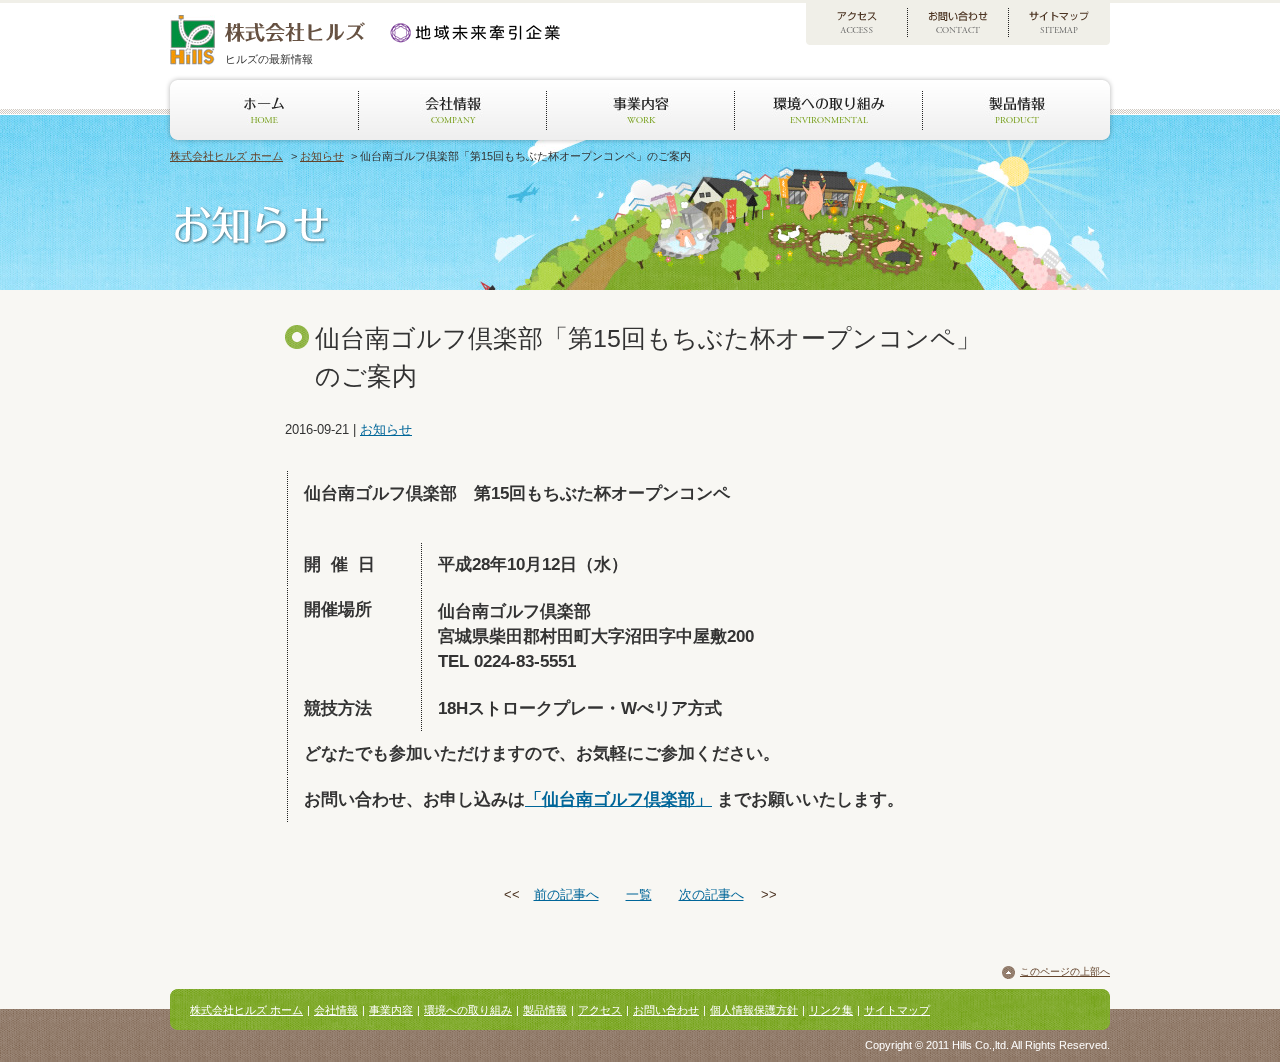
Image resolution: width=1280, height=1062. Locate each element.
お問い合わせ (666, 1010)
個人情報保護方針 (754, 1010)
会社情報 (336, 1010)
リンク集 (831, 1010)
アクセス (600, 1010)
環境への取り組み (468, 1010)
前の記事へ (566, 894)
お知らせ (322, 156)
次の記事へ (711, 894)
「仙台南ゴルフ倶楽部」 (618, 799)
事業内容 (391, 1010)
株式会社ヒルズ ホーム (226, 156)
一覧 (639, 894)
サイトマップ (897, 1010)
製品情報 (545, 1010)
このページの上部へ (1065, 971)
